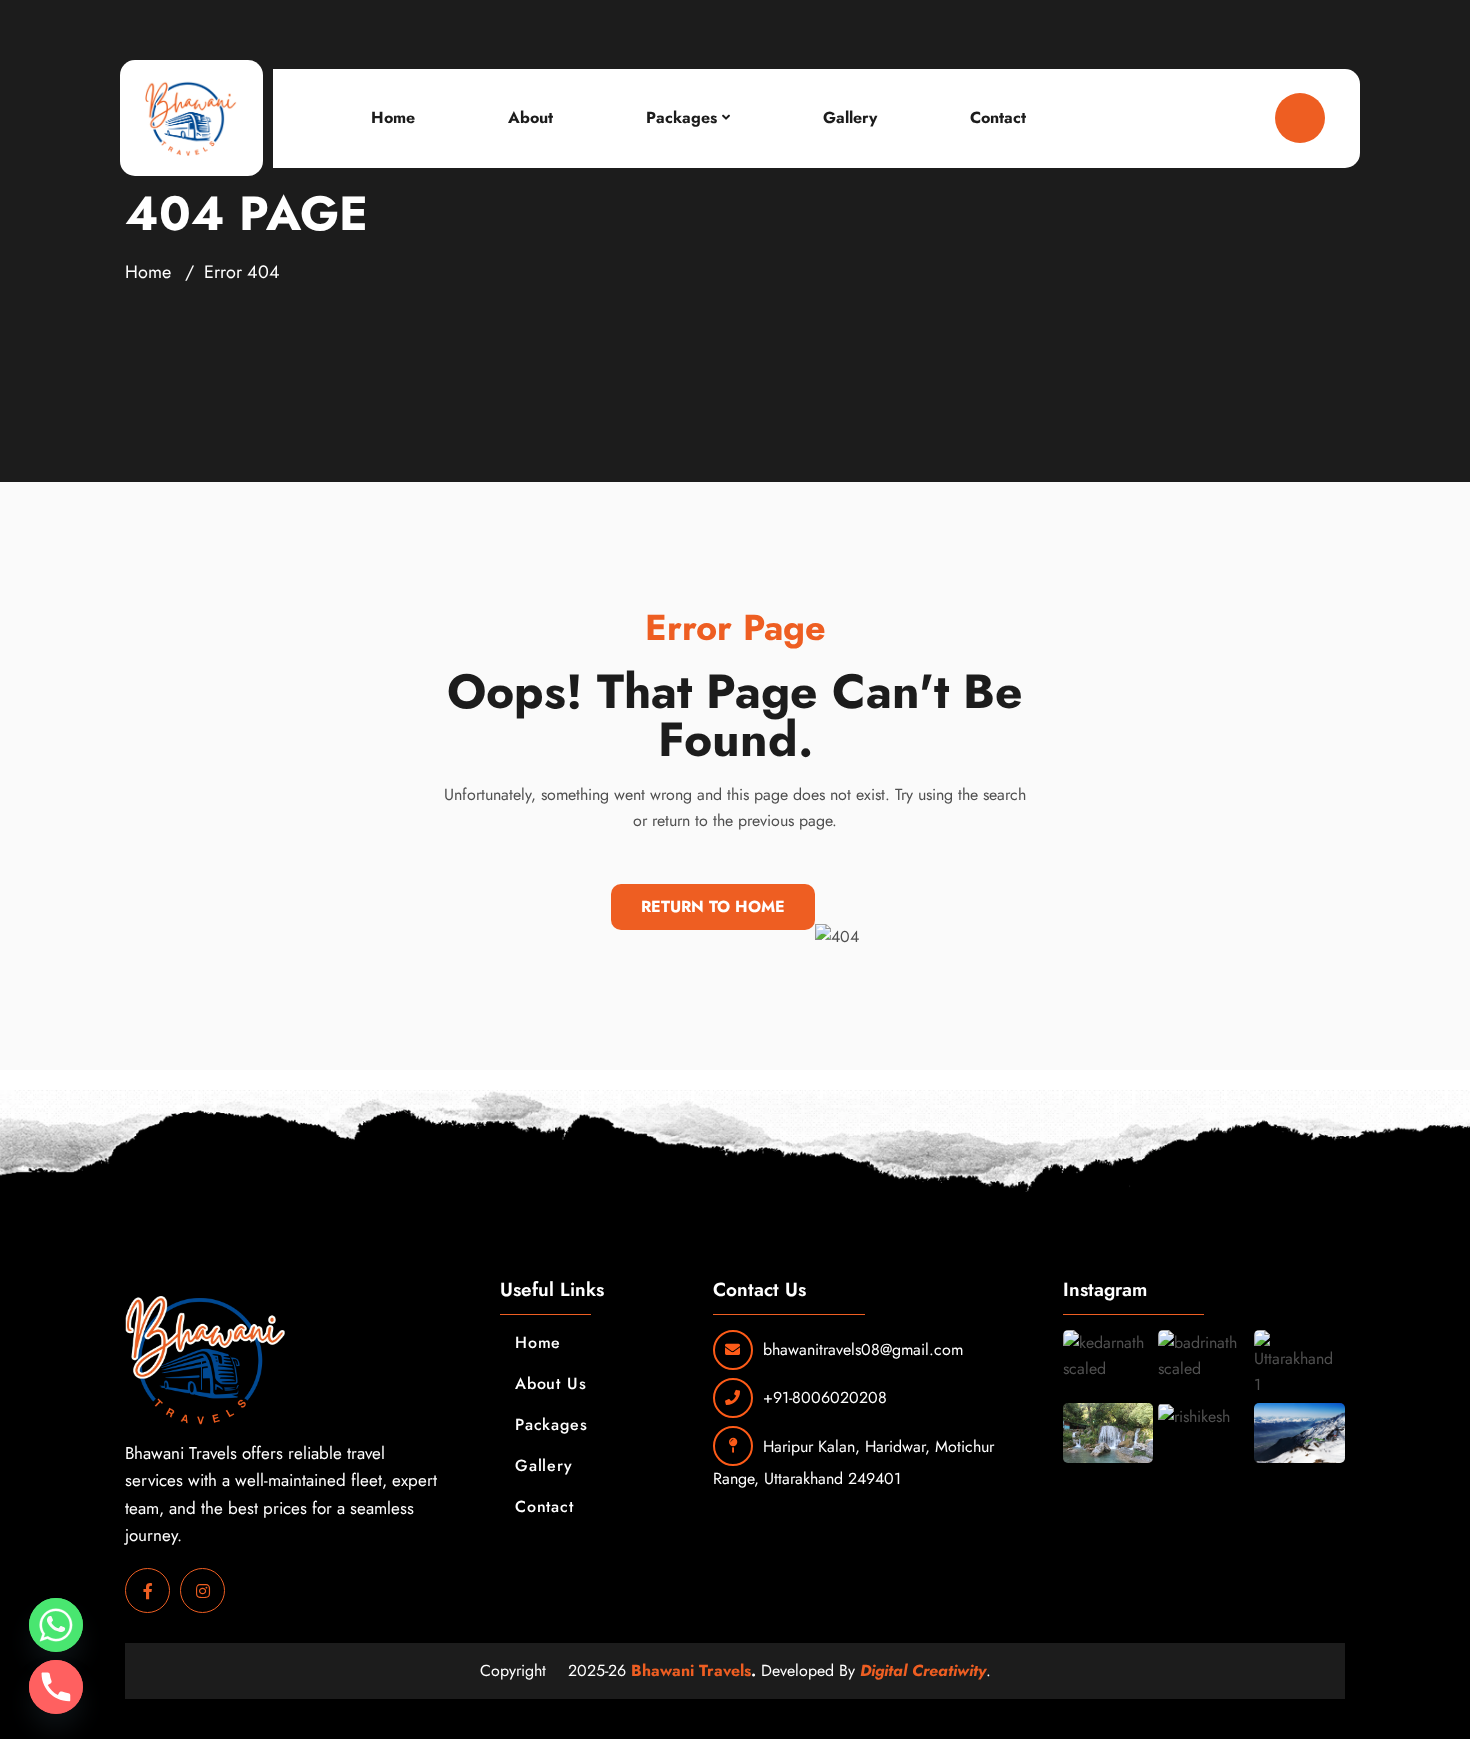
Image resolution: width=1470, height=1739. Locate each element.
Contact (998, 117)
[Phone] (56, 1687)
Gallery (850, 117)
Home (393, 117)
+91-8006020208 (825, 1397)
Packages (681, 117)
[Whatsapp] (56, 1625)
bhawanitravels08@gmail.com (863, 1349)
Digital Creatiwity (923, 1670)
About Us (550, 1383)
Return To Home (713, 906)
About (530, 117)
